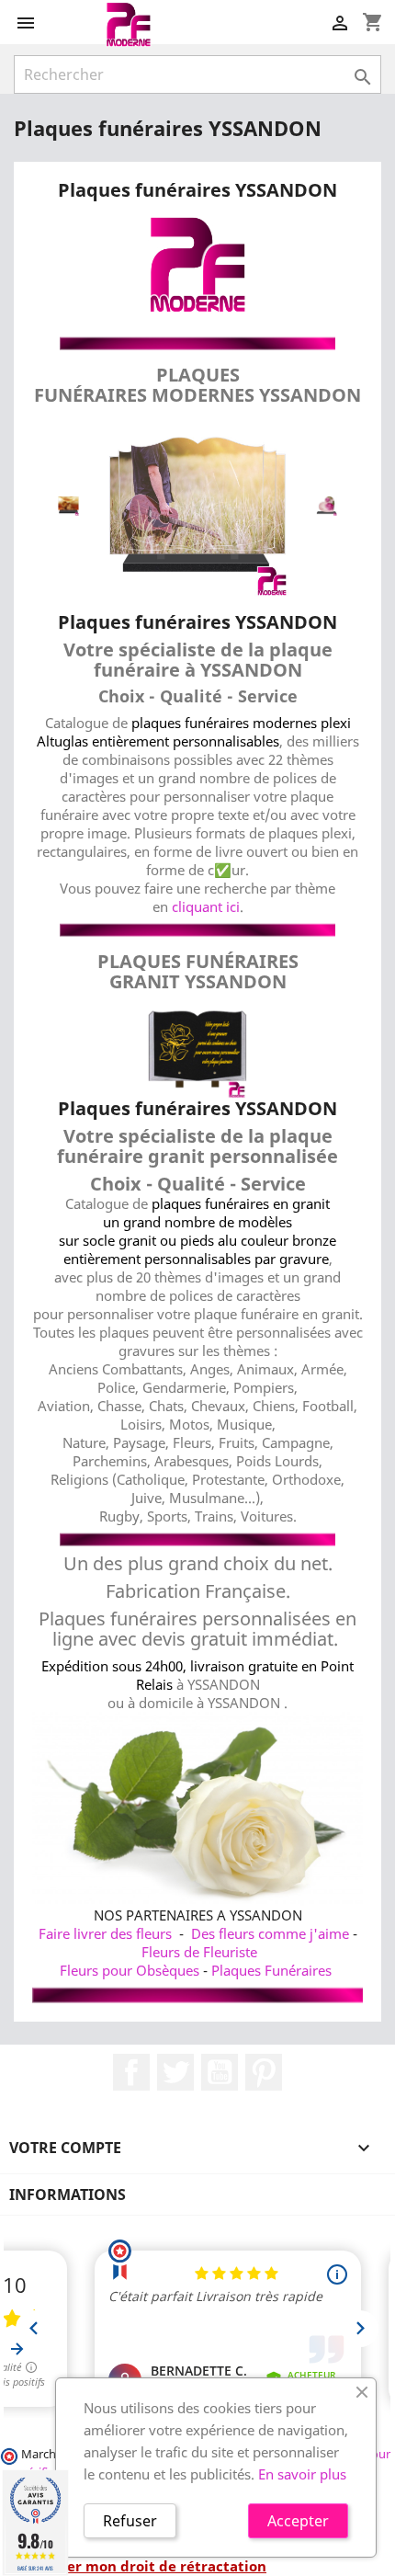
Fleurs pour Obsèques (130, 1970)
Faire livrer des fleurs (105, 1933)
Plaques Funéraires (271, 1970)
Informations (68, 2194)
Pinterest (264, 2072)
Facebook (131, 2072)
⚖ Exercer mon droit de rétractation (140, 2566)
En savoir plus (302, 2474)
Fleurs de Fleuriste (199, 1952)
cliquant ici (206, 906)
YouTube (220, 2072)
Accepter (298, 2521)
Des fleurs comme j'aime (270, 1933)
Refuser (130, 2521)
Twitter (175, 2072)
